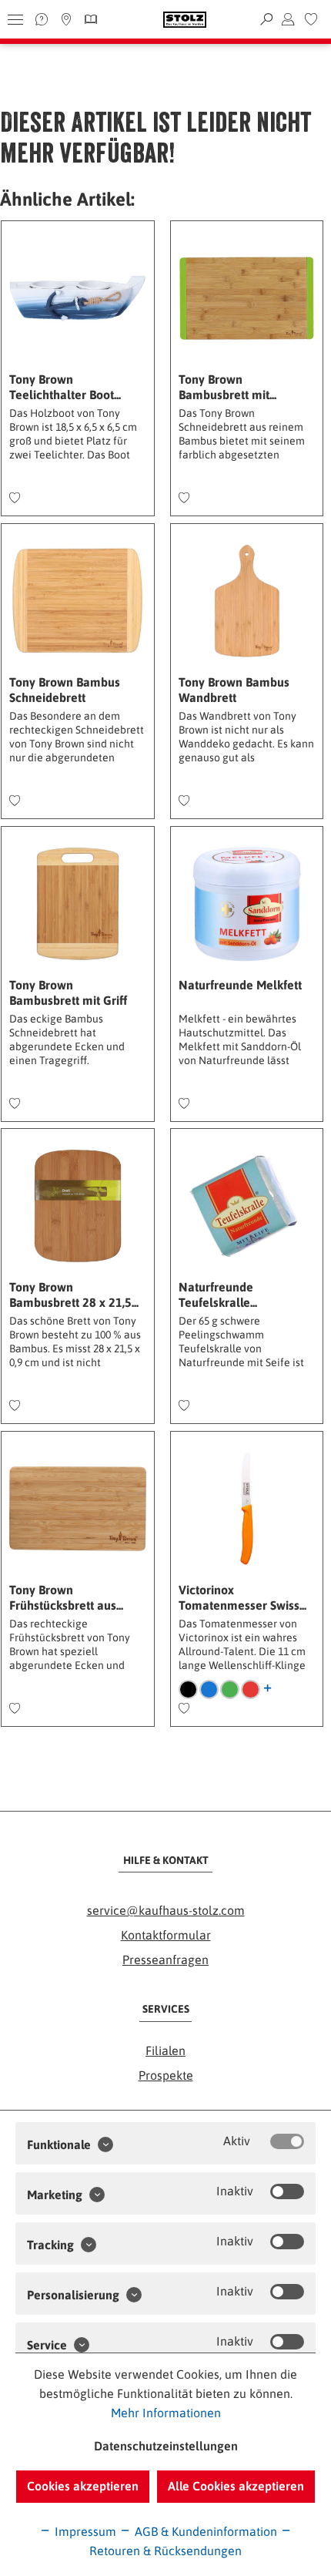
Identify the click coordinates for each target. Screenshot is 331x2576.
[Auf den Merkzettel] (15, 499)
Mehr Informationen (166, 2413)
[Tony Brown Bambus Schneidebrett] (77, 601)
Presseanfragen (165, 1960)
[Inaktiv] (287, 2191)
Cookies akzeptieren (83, 2486)
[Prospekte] (89, 19)
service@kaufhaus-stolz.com (166, 1910)
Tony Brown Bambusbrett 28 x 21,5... (74, 1295)
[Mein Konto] (288, 19)
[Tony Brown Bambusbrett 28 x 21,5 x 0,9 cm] (77, 1206)
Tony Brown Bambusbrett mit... (227, 387)
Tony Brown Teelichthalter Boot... (65, 387)
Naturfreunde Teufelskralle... (218, 1295)
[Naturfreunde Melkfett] (247, 904)
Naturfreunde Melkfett (240, 985)
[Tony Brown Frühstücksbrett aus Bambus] (77, 1509)
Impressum (84, 2531)
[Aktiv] (287, 2141)
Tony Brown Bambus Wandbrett (234, 690)
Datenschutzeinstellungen (166, 2446)
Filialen (165, 2050)
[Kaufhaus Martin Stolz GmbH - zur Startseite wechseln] (185, 20)
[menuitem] (311, 19)
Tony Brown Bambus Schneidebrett (65, 690)
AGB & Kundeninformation (204, 2531)
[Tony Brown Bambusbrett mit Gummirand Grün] (247, 298)
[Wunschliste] (311, 19)
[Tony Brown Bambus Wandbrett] (247, 601)
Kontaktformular (166, 1935)
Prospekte (166, 2075)
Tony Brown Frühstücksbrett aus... (66, 1597)
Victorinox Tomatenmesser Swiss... (242, 1597)
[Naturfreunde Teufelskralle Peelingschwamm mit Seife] (247, 1206)
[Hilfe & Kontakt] (42, 19)
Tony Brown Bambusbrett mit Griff (68, 992)
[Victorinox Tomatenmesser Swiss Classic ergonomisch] (247, 1509)
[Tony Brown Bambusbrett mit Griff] (77, 904)
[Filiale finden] (66, 19)
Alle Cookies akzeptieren (236, 2486)
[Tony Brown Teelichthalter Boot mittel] (77, 298)
